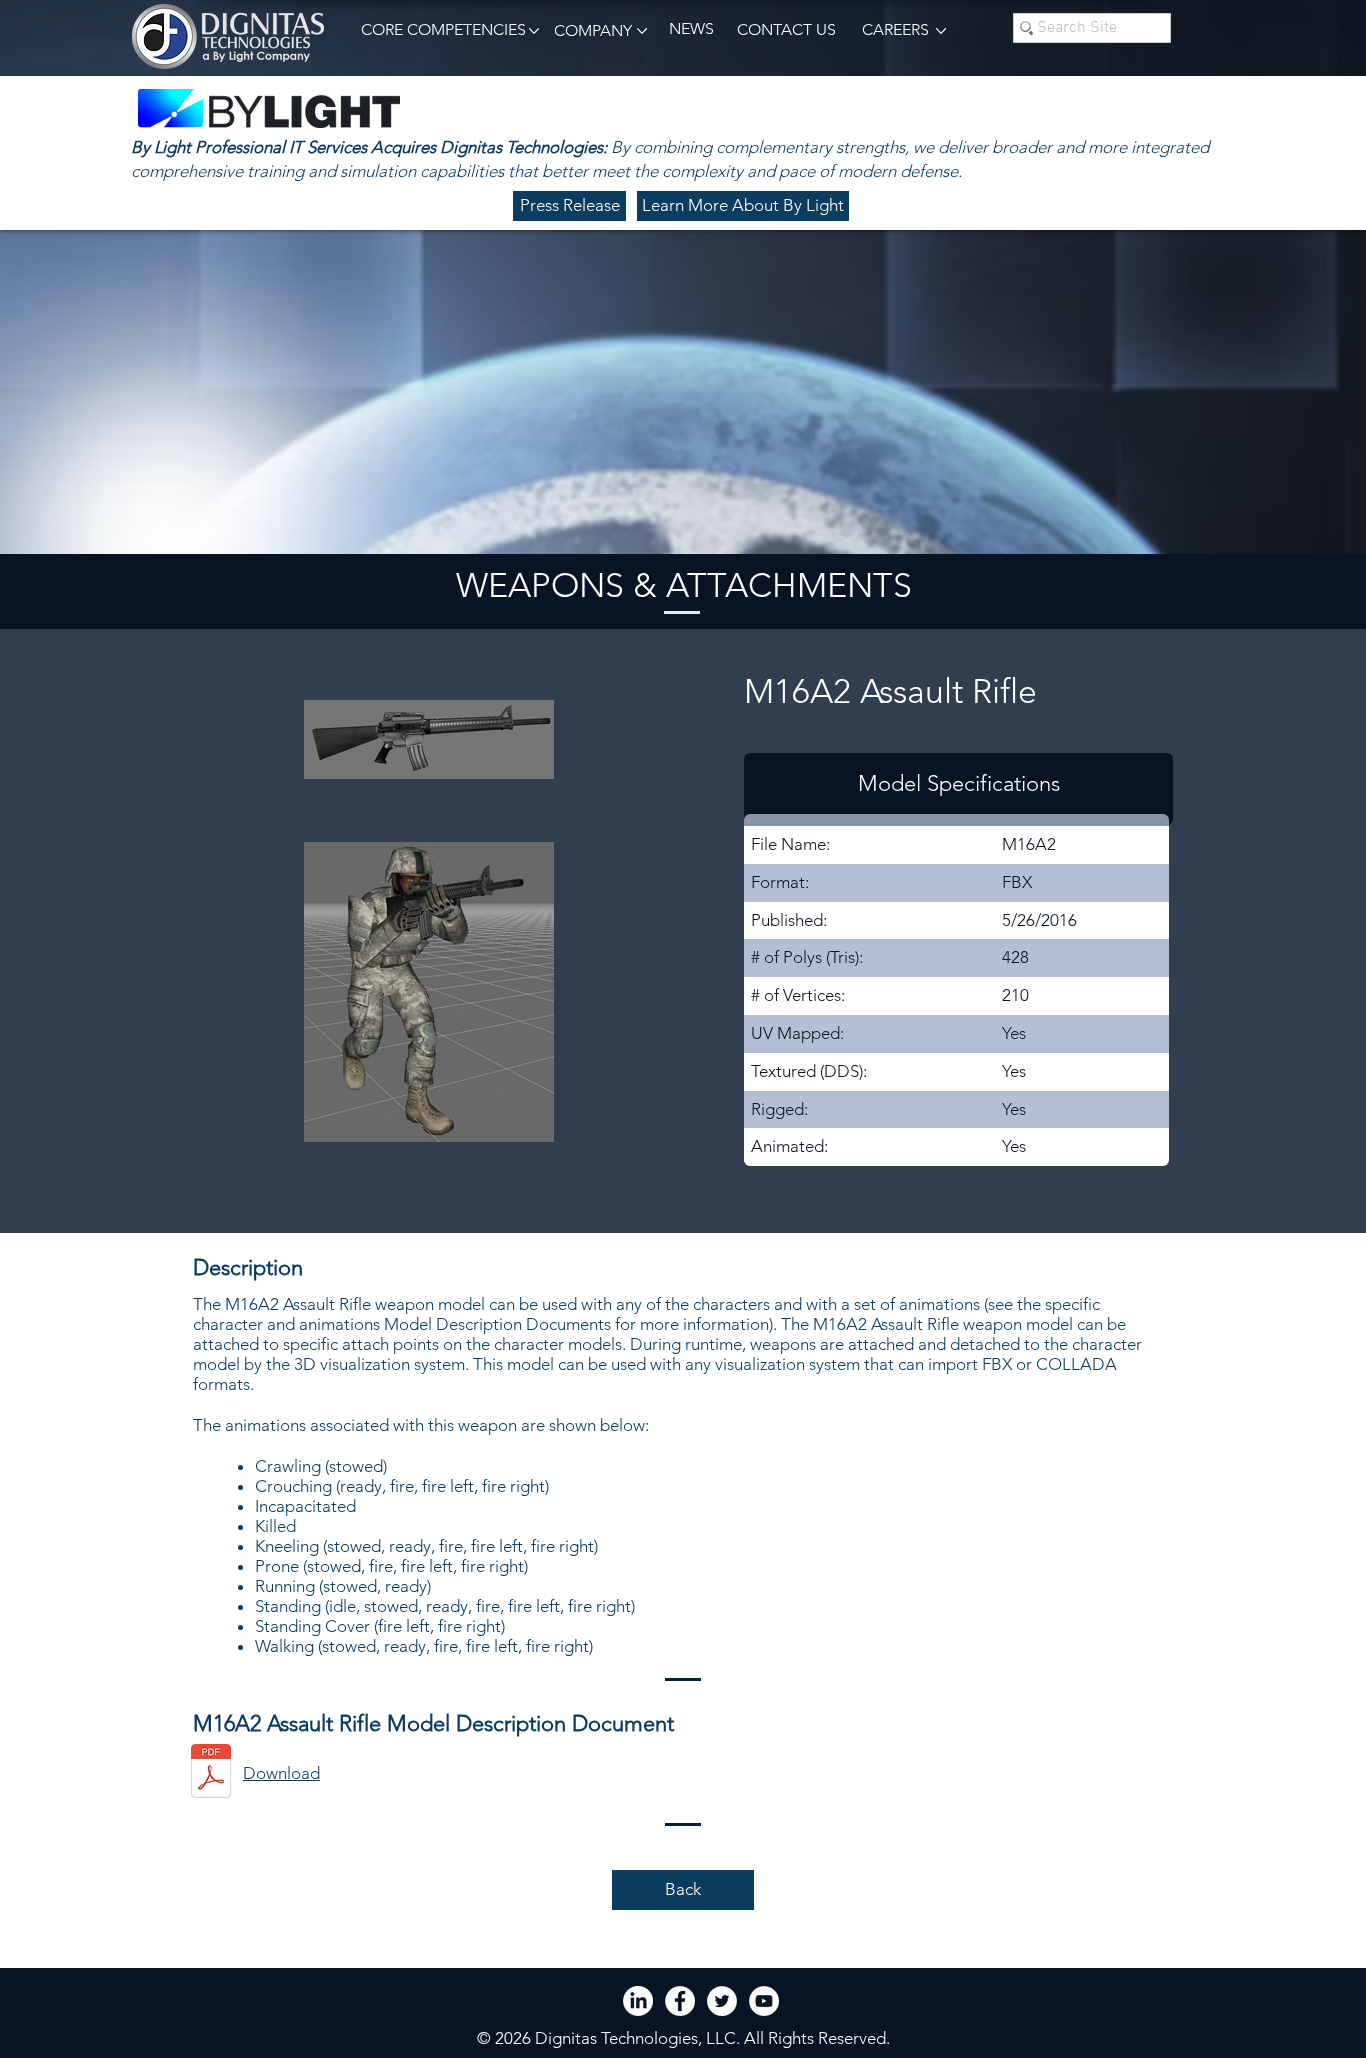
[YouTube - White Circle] (764, 2001)
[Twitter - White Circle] (722, 2001)
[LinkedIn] (638, 2001)
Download (281, 1773)
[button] (440, 30)
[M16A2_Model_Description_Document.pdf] (211, 1773)
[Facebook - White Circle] (680, 2001)
